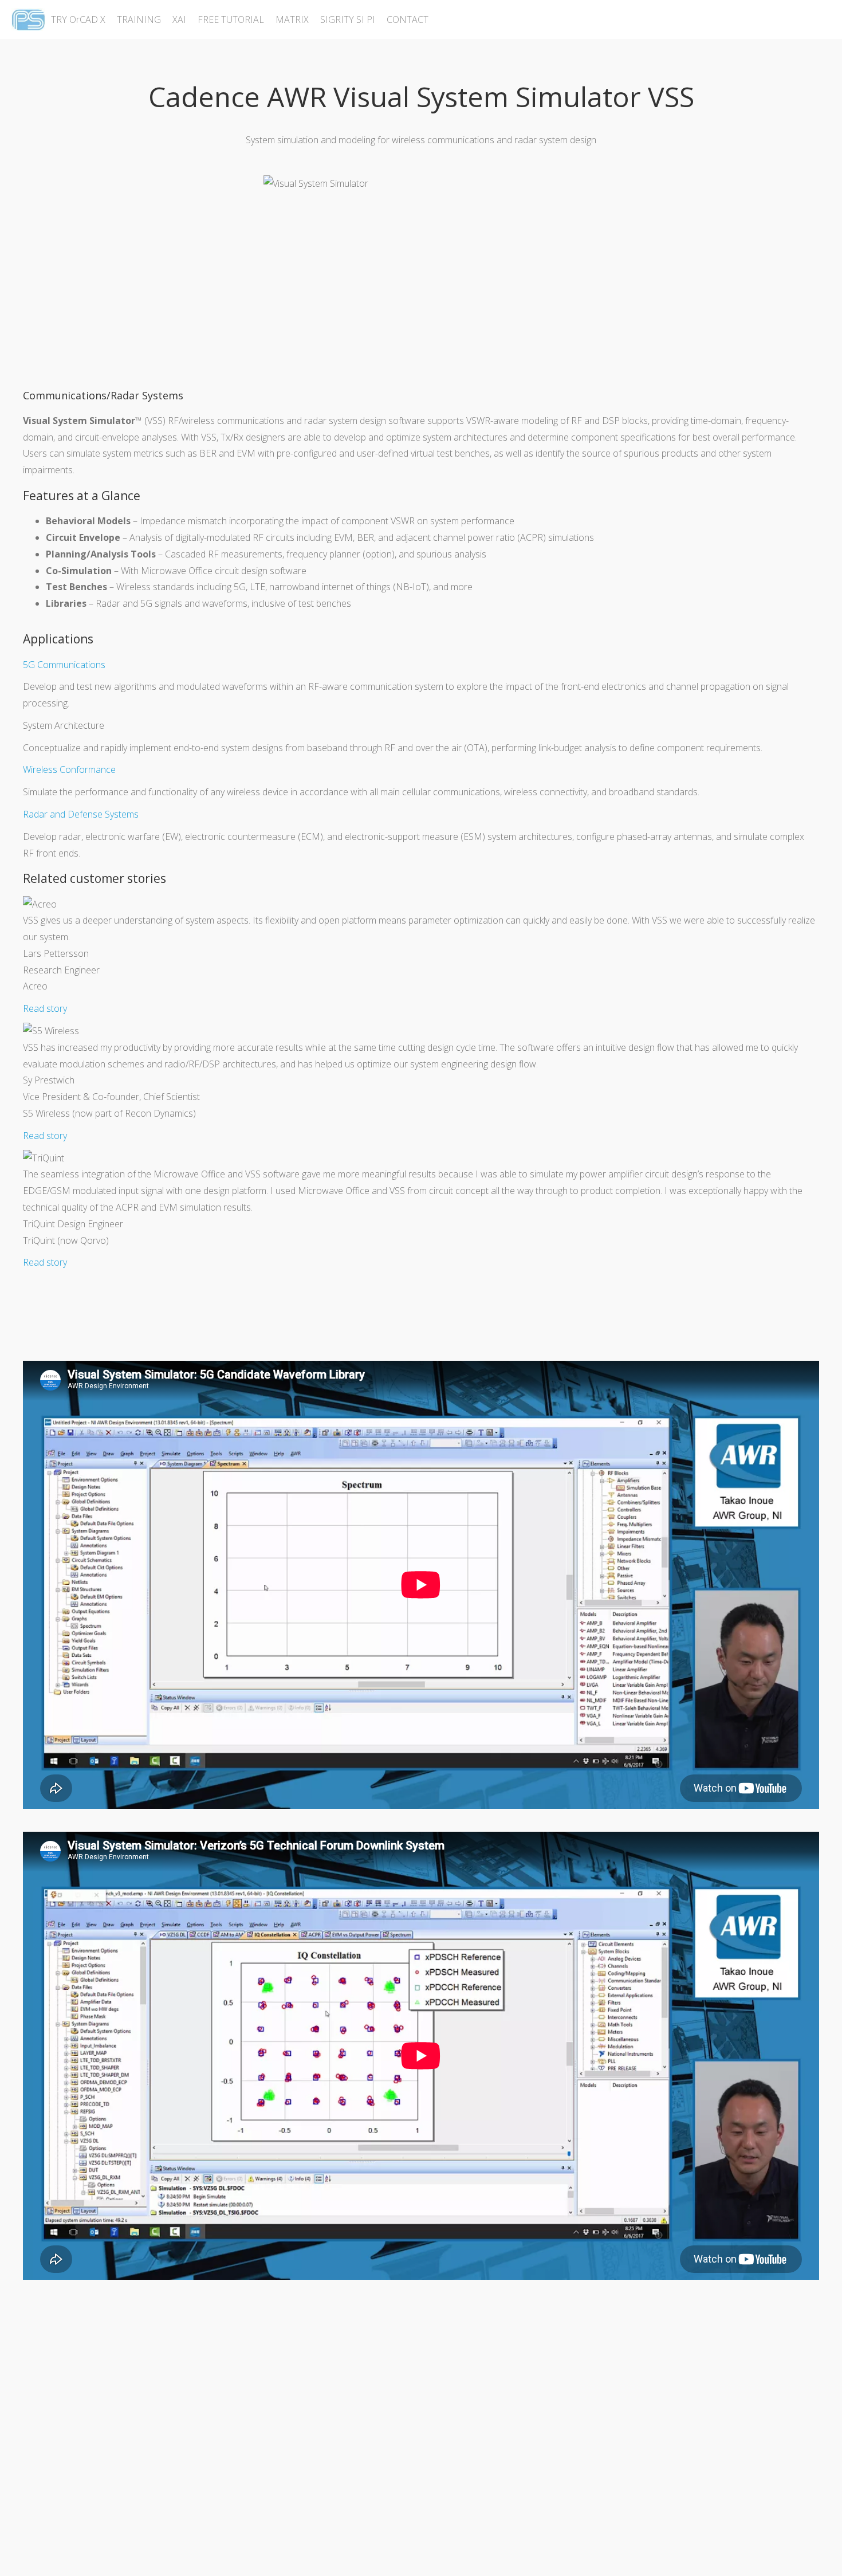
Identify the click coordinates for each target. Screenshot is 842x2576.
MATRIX (292, 19)
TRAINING (139, 19)
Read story (45, 1008)
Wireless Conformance (69, 769)
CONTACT (408, 19)
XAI (179, 19)
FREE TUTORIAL (231, 19)
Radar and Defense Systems (81, 814)
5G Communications (64, 665)
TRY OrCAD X (78, 19)
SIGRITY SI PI (348, 19)
